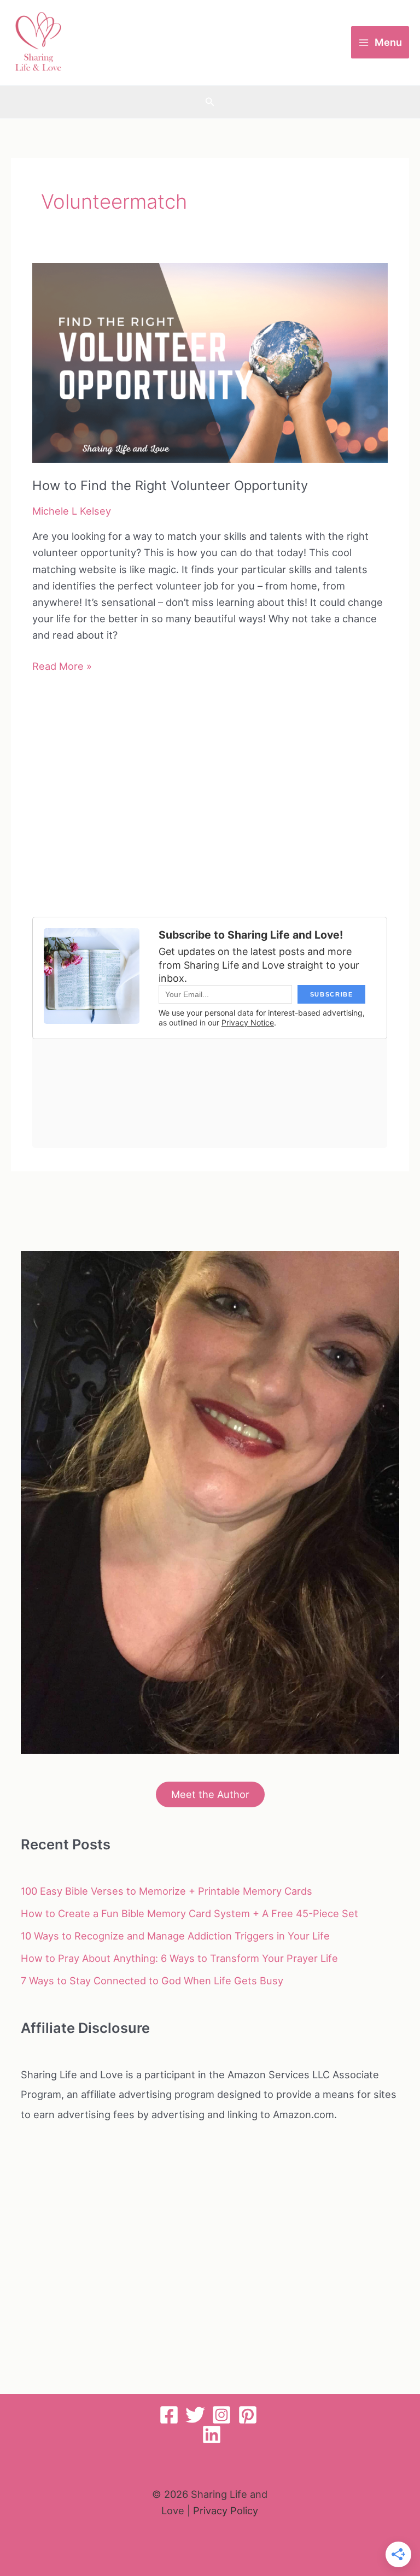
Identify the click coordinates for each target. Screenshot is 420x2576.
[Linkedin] (212, 2434)
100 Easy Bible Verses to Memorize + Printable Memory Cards (167, 1891)
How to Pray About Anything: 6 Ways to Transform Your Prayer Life (179, 1958)
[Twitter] (195, 2415)
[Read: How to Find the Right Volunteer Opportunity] (210, 362)
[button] (210, 102)
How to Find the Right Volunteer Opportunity (170, 485)
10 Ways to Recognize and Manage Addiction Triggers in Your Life (175, 1936)
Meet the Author (210, 1794)
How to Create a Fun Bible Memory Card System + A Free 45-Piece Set (189, 1913)
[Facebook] (169, 2415)
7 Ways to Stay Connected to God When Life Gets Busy (152, 1980)
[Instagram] (221, 2415)
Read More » (62, 667)
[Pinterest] (248, 2415)
